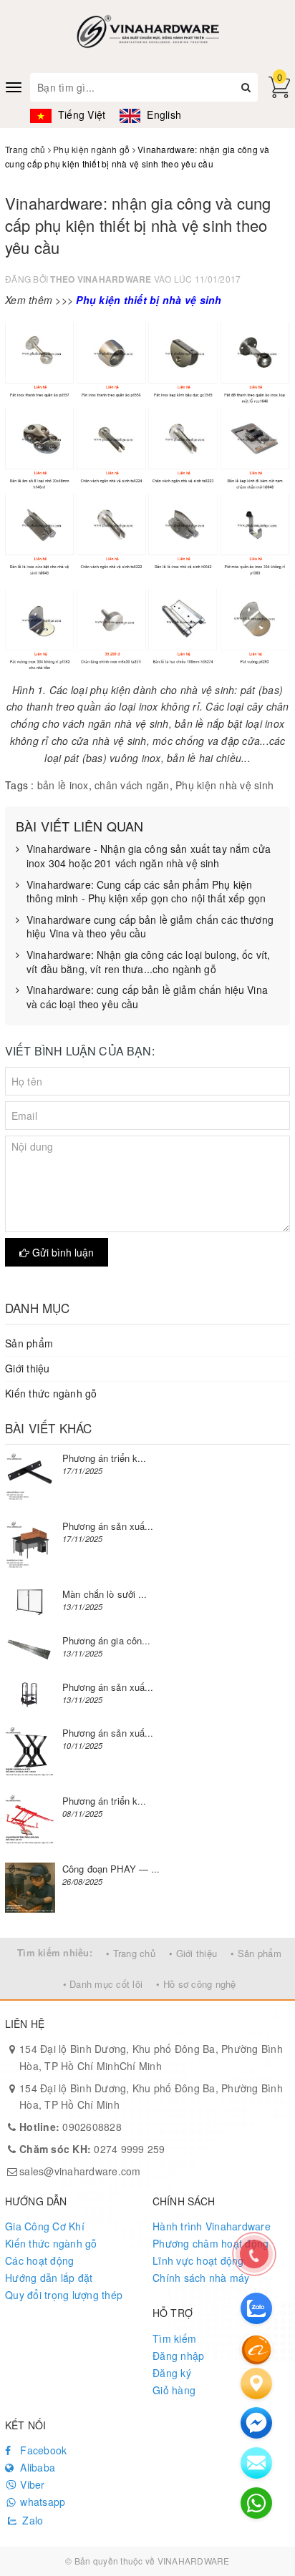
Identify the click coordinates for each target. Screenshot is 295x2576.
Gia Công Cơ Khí (45, 2226)
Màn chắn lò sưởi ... (105, 1594)
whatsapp (41, 2502)
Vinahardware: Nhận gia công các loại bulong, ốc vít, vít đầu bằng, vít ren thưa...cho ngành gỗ (148, 962)
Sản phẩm (29, 1343)
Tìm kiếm (174, 2338)
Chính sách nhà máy (201, 2278)
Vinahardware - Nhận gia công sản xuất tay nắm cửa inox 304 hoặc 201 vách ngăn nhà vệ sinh (149, 856)
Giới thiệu (28, 1368)
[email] (256, 2423)
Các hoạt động (39, 2260)
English (163, 114)
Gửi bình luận (62, 1252)
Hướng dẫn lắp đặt (49, 2278)
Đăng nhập (178, 2356)
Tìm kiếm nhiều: (55, 1952)
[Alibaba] (256, 2348)
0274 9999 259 (92, 2149)
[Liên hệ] (256, 2384)
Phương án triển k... (105, 1458)
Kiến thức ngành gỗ (51, 1393)
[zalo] (256, 2308)
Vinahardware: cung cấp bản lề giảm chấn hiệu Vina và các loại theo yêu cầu (147, 997)
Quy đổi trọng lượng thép (64, 2295)
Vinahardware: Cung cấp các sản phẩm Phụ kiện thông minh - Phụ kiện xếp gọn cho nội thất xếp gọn (146, 892)
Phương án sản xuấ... (108, 1526)
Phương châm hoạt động (211, 2243)
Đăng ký (172, 2373)
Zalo (31, 2520)
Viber (31, 2484)
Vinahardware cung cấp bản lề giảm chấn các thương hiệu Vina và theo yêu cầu (150, 927)
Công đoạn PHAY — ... (111, 1869)
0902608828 (71, 2127)
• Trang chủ (131, 1953)
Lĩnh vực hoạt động (198, 2260)
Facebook (42, 2450)
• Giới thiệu (193, 1953)
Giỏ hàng (174, 2390)
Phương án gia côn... (107, 1640)
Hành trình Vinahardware (212, 2226)
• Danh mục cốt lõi (103, 1984)
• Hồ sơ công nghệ (196, 1984)
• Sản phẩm (256, 1953)
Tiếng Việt (80, 114)
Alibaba (36, 2467)
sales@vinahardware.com (80, 2171)
